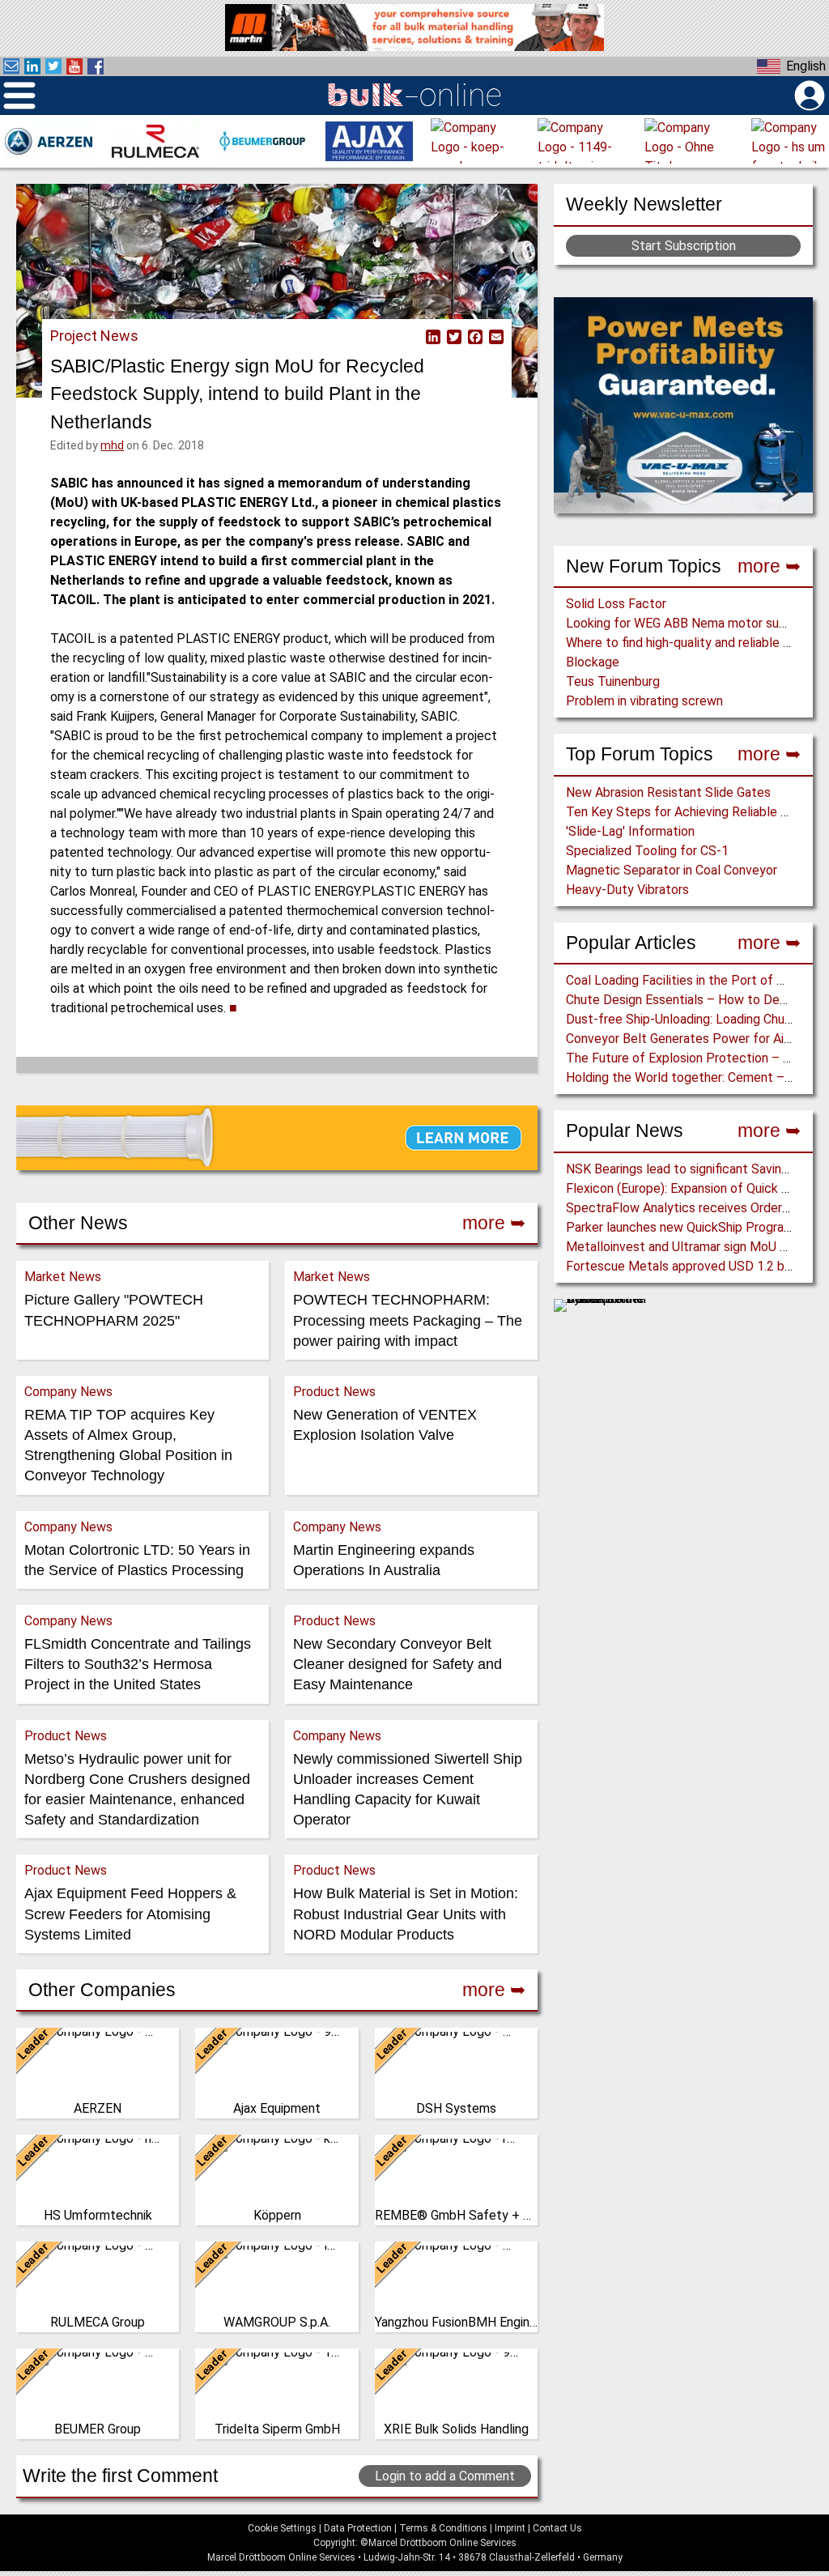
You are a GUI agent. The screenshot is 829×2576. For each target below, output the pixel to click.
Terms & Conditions (443, 2528)
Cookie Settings (282, 2528)
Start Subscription (684, 246)
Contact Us (557, 2528)
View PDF (412, 336)
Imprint (510, 2528)
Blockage (593, 662)
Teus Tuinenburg (613, 681)
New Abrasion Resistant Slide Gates (668, 792)
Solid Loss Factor (616, 604)
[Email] (495, 336)
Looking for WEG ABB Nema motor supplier (688, 623)
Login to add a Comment (445, 2476)
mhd (112, 445)
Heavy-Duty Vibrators (627, 890)
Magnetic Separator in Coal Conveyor (672, 870)
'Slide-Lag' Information (630, 831)
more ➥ (769, 566)
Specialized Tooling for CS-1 (647, 851)
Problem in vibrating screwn (644, 701)
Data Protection (358, 2528)
